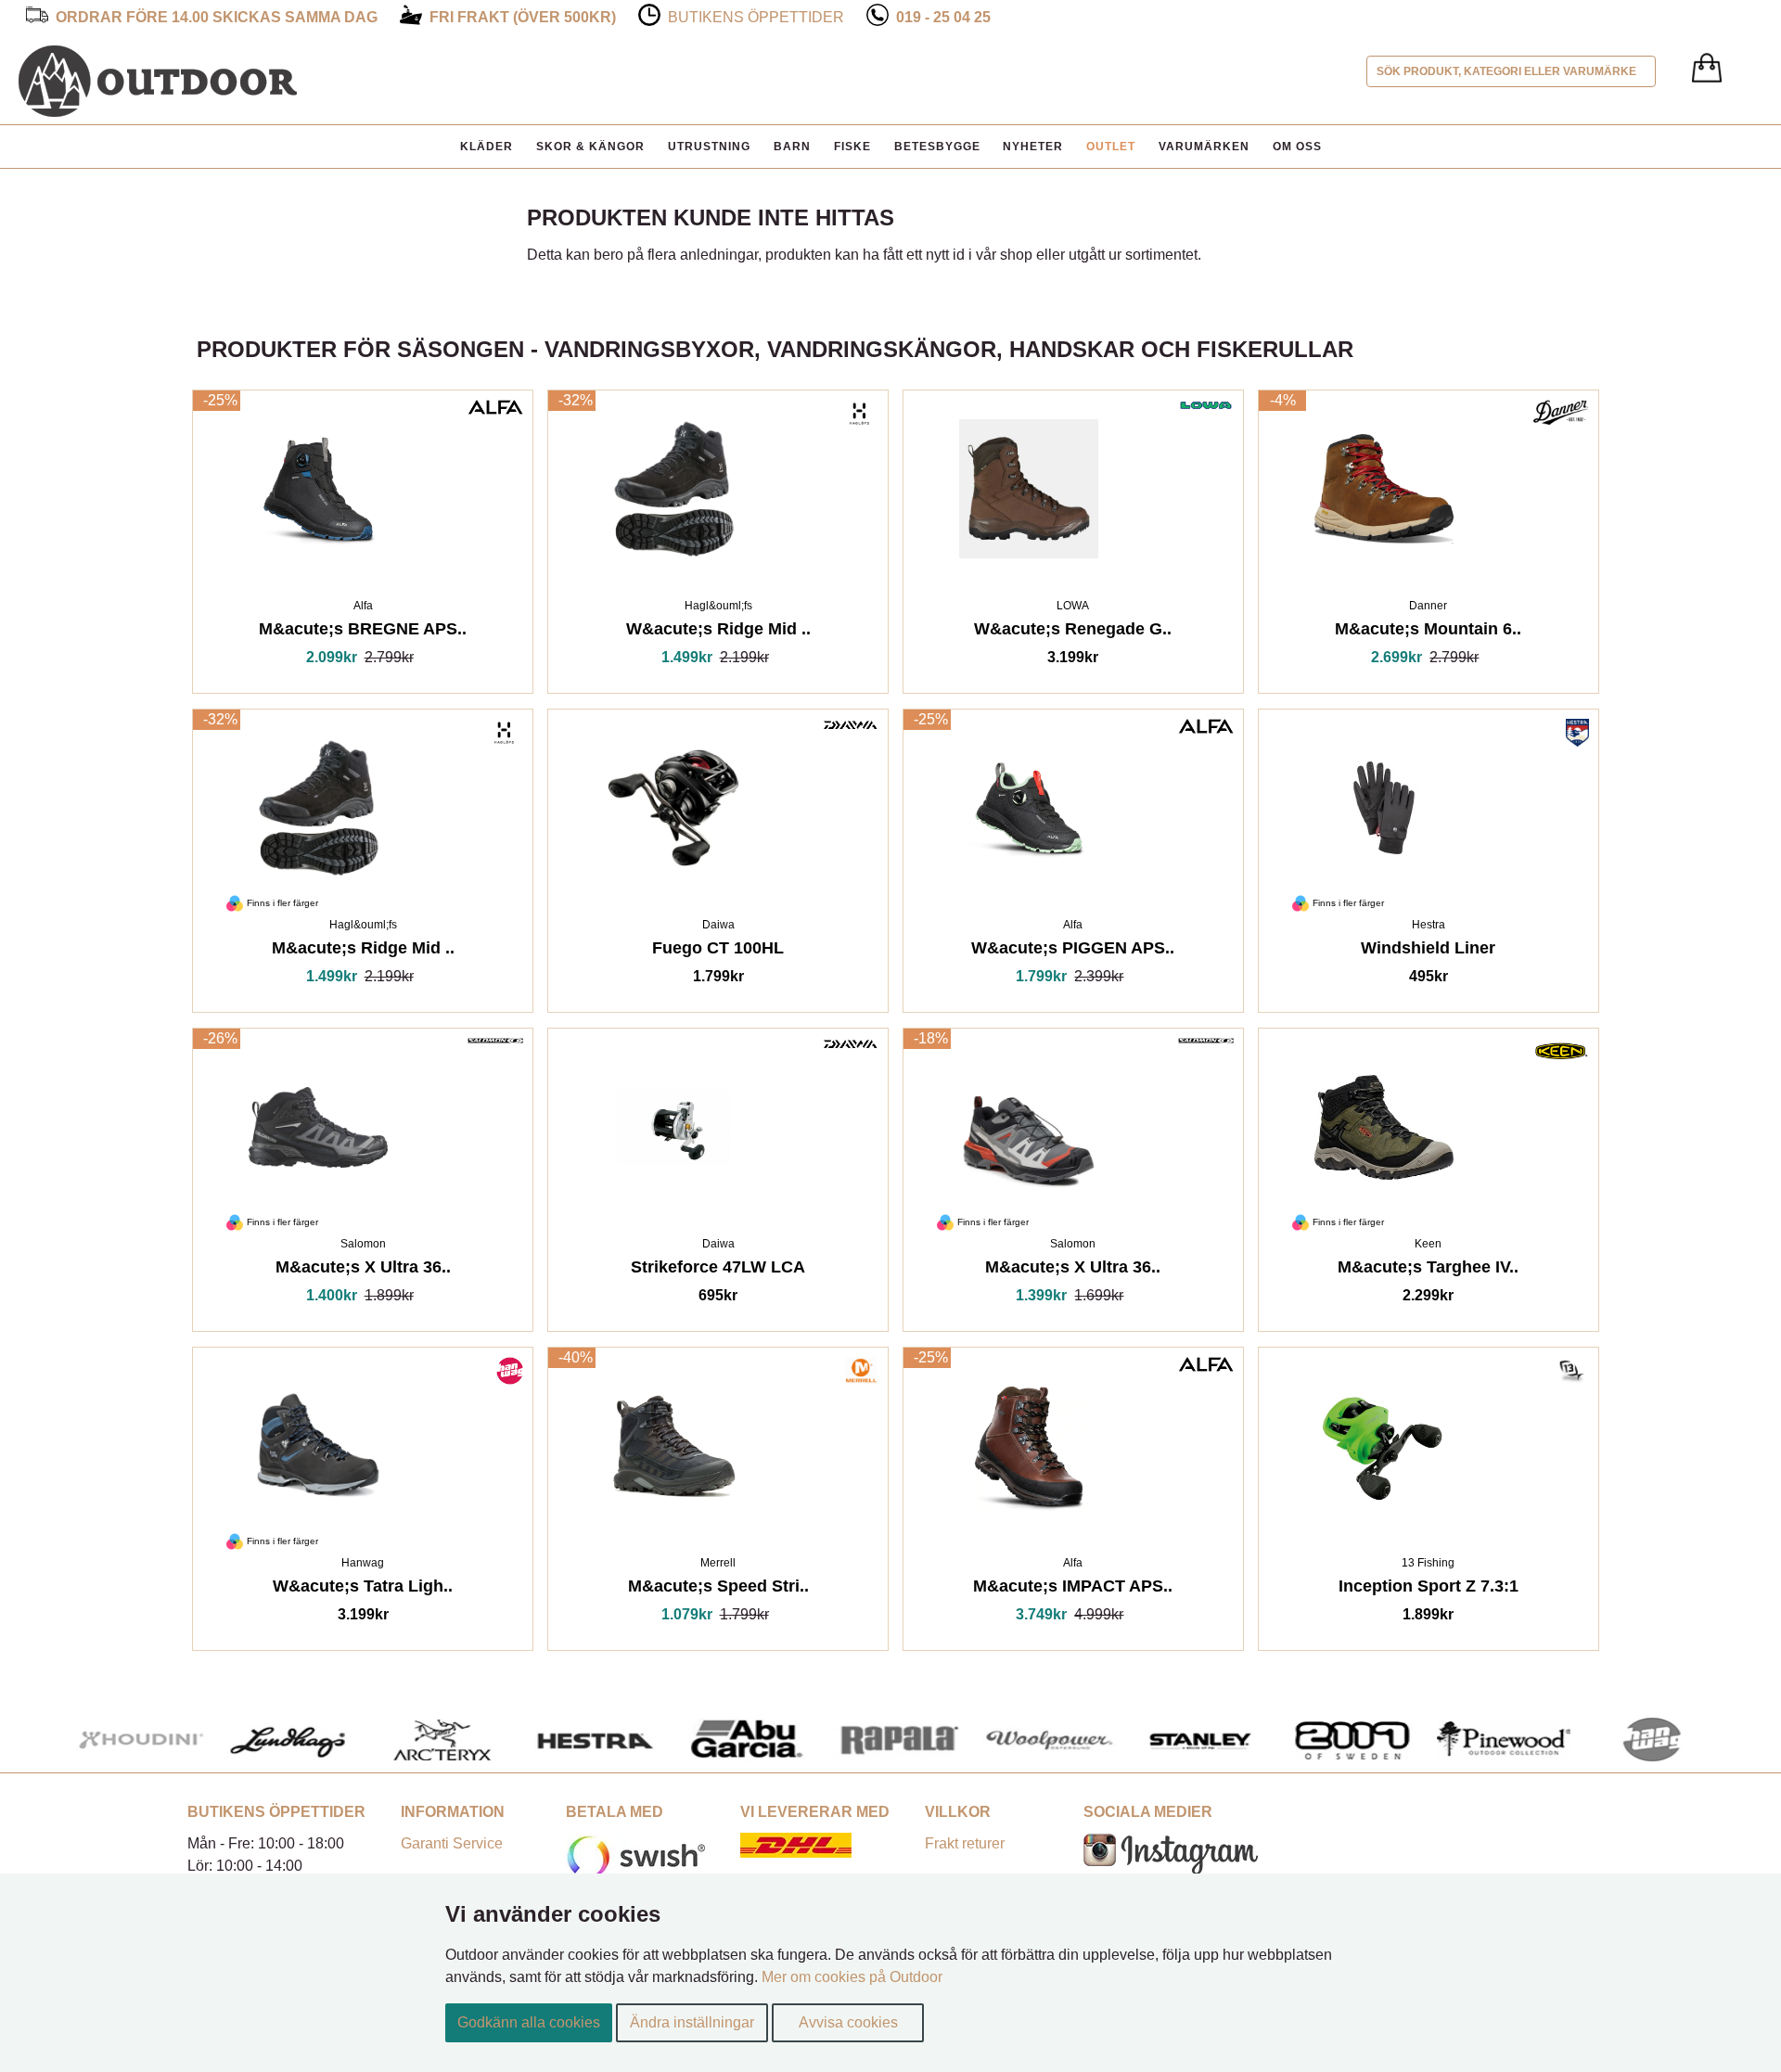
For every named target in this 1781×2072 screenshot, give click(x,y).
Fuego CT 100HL (718, 951)
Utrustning (709, 147)
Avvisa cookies (848, 2022)
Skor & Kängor (590, 147)
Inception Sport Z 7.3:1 (1429, 1589)
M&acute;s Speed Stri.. (718, 1589)
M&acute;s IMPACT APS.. (1073, 1589)
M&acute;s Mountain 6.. (1428, 632)
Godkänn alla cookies (529, 2022)
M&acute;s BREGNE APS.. (363, 632)
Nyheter (1033, 147)
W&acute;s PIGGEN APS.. (1073, 951)
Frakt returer (965, 1843)
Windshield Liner (1428, 951)
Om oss (1297, 147)
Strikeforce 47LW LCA (718, 1270)
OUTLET (1111, 147)
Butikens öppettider (756, 17)
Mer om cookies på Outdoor (852, 1977)
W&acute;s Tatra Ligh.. (363, 1589)
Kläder (487, 147)
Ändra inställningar (692, 2022)
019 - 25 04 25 (943, 17)
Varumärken (1204, 147)
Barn (792, 147)
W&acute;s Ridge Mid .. (718, 632)
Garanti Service (452, 1843)
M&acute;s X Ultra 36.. (363, 1270)
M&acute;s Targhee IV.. (1428, 1270)
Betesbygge (937, 147)
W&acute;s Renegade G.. (1073, 632)
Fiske (852, 147)
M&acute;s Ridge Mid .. (363, 951)
